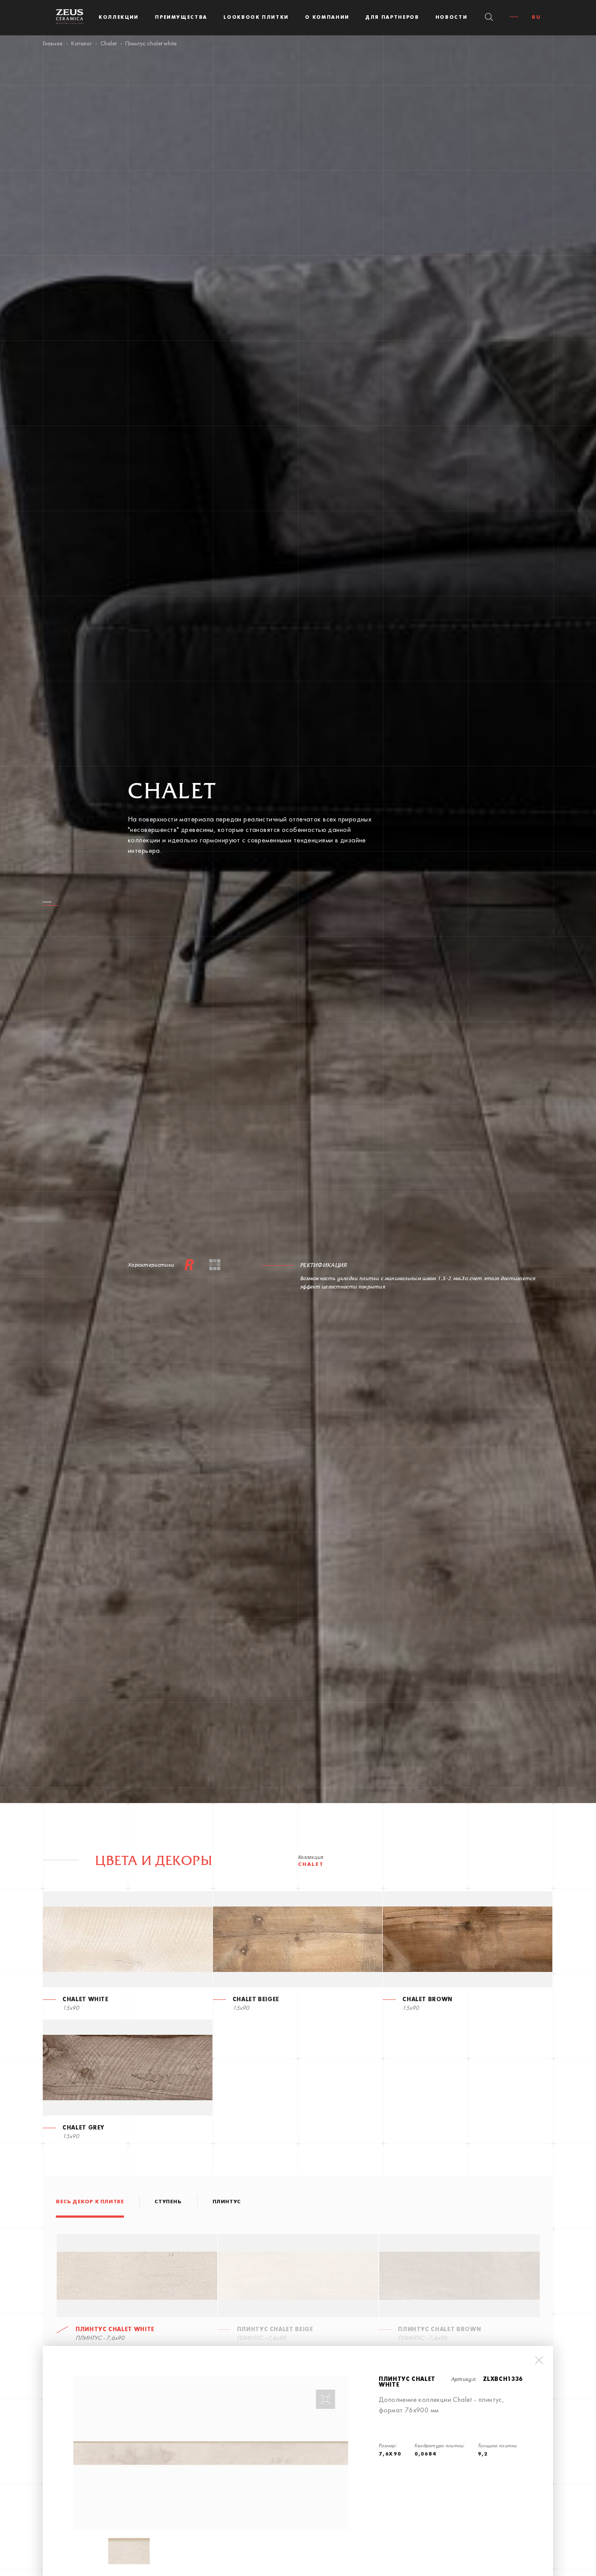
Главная (53, 44)
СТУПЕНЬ (168, 2202)
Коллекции (119, 17)
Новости (452, 17)
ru (536, 17)
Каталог (81, 44)
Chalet (108, 44)
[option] (211, 2453)
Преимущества (181, 17)
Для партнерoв (392, 17)
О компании (327, 17)
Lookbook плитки (256, 17)
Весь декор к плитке (90, 2202)
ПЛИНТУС (227, 2202)
